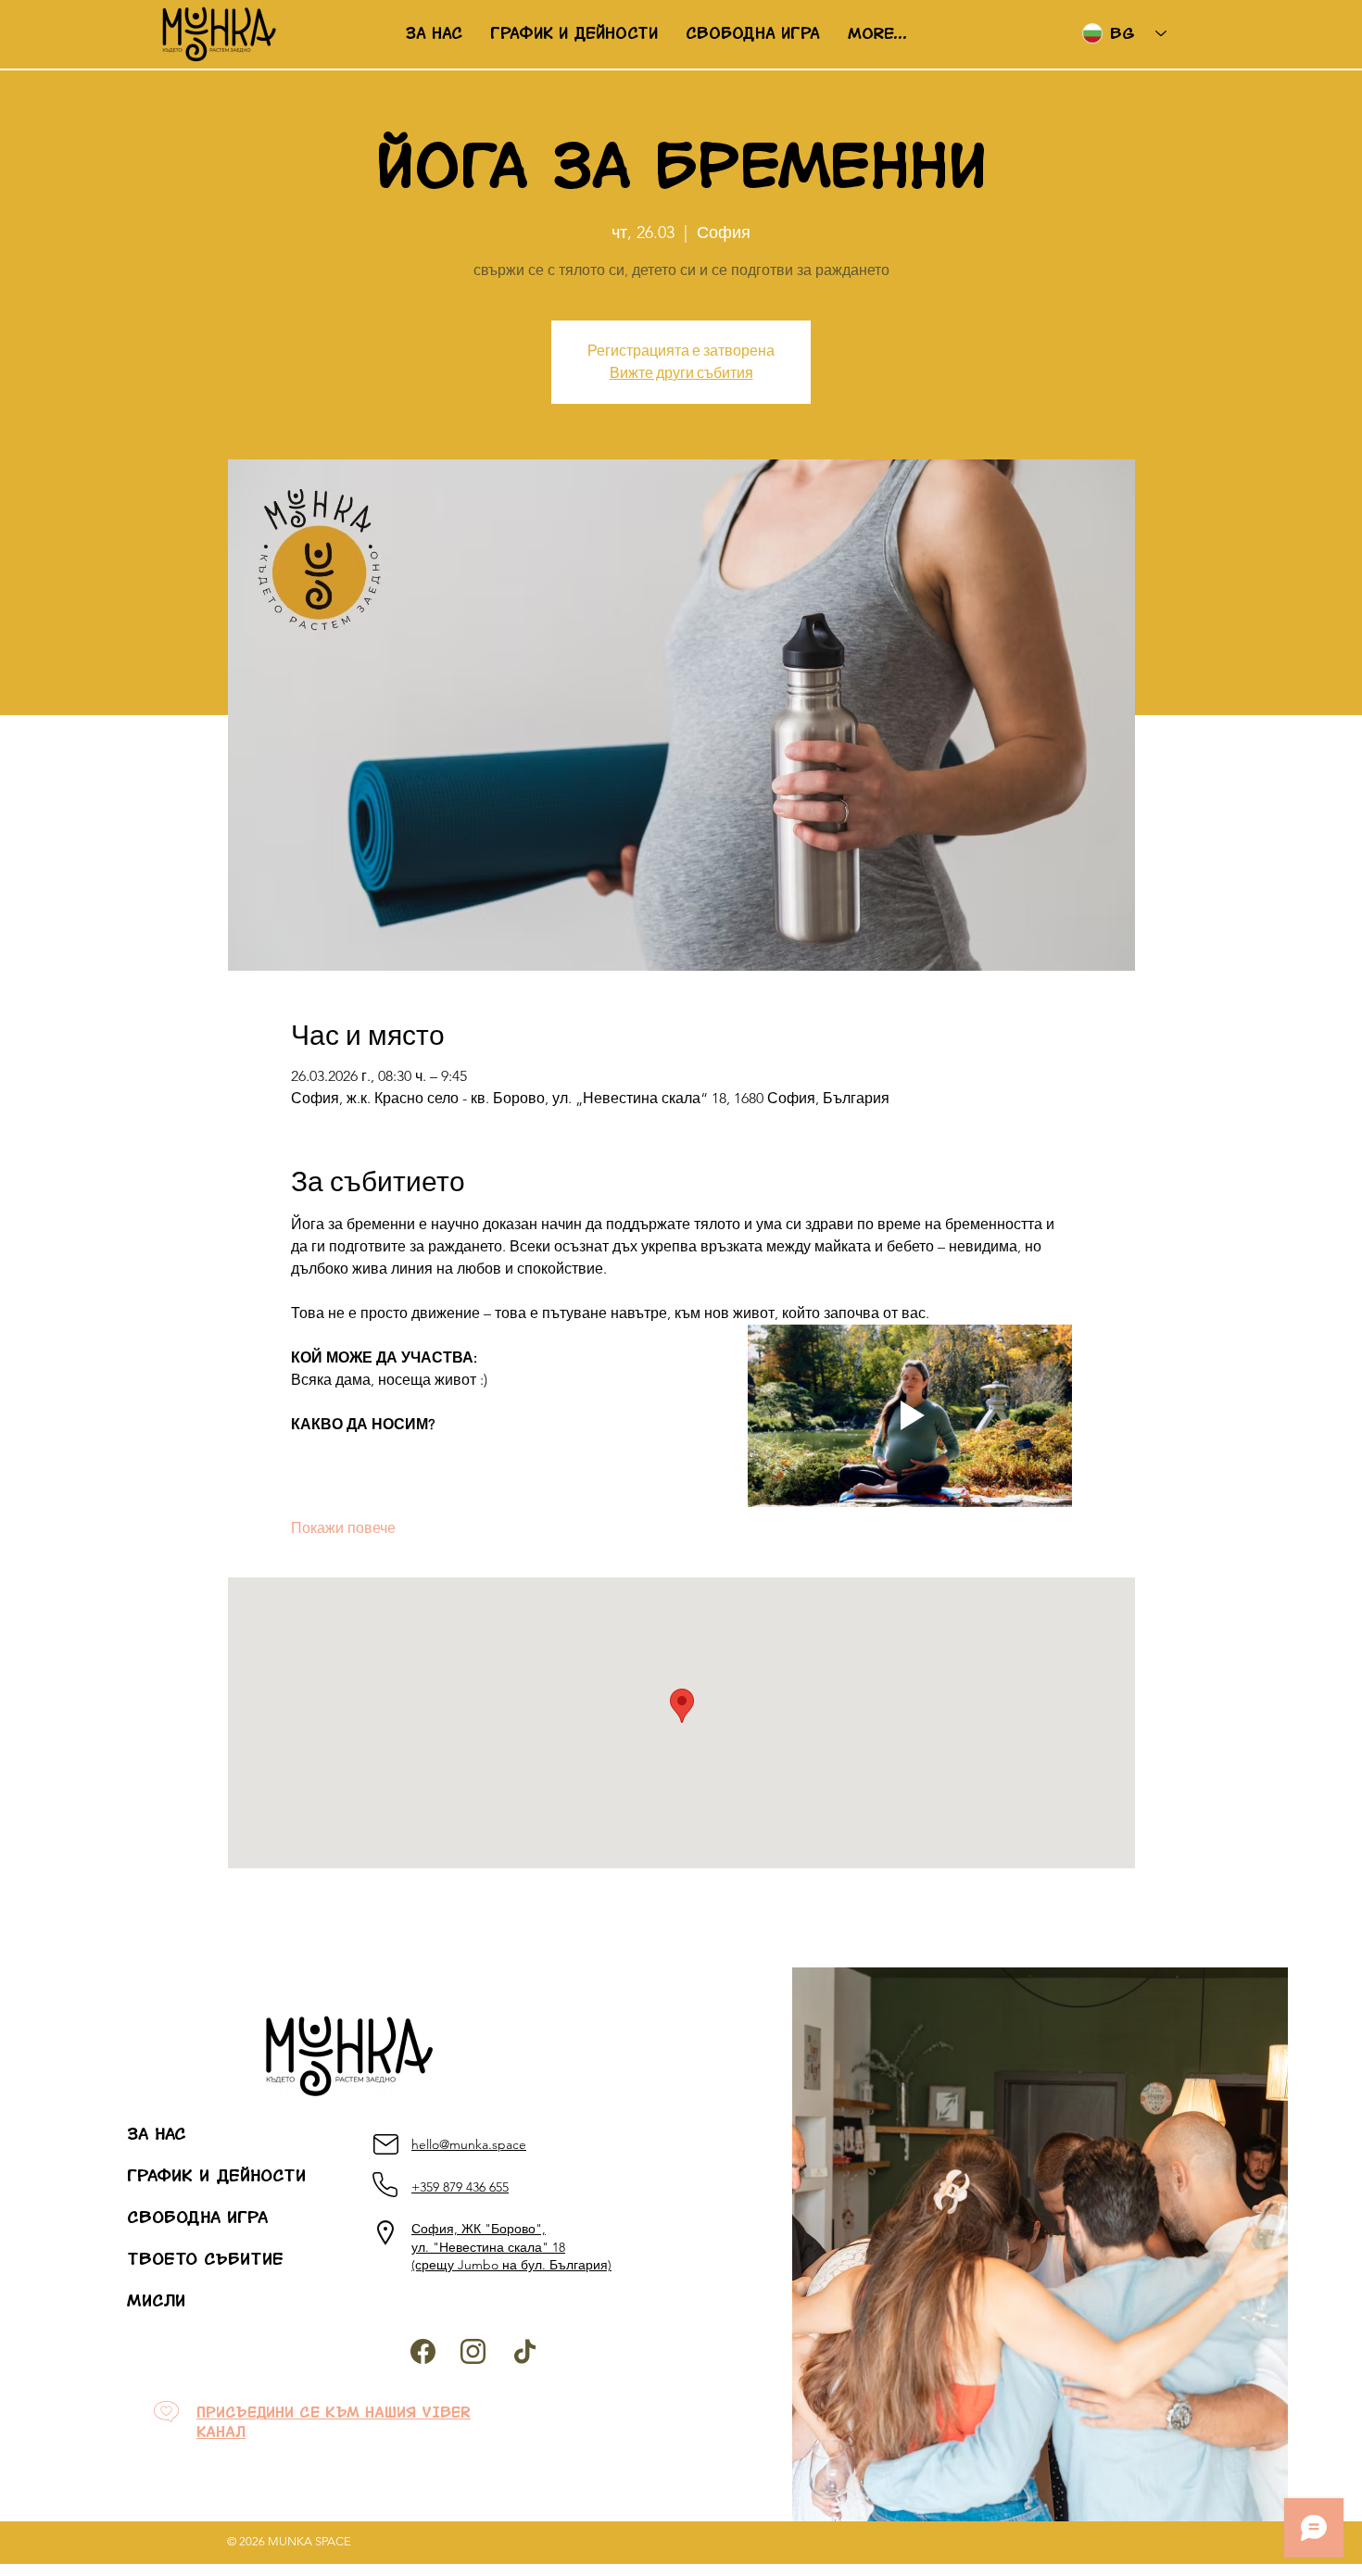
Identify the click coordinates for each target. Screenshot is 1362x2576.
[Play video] (910, 1416)
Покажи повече (343, 1528)
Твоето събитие (171, 2259)
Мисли (156, 2301)
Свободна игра (171, 2218)
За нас (157, 2134)
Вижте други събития (681, 373)
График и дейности (171, 2176)
